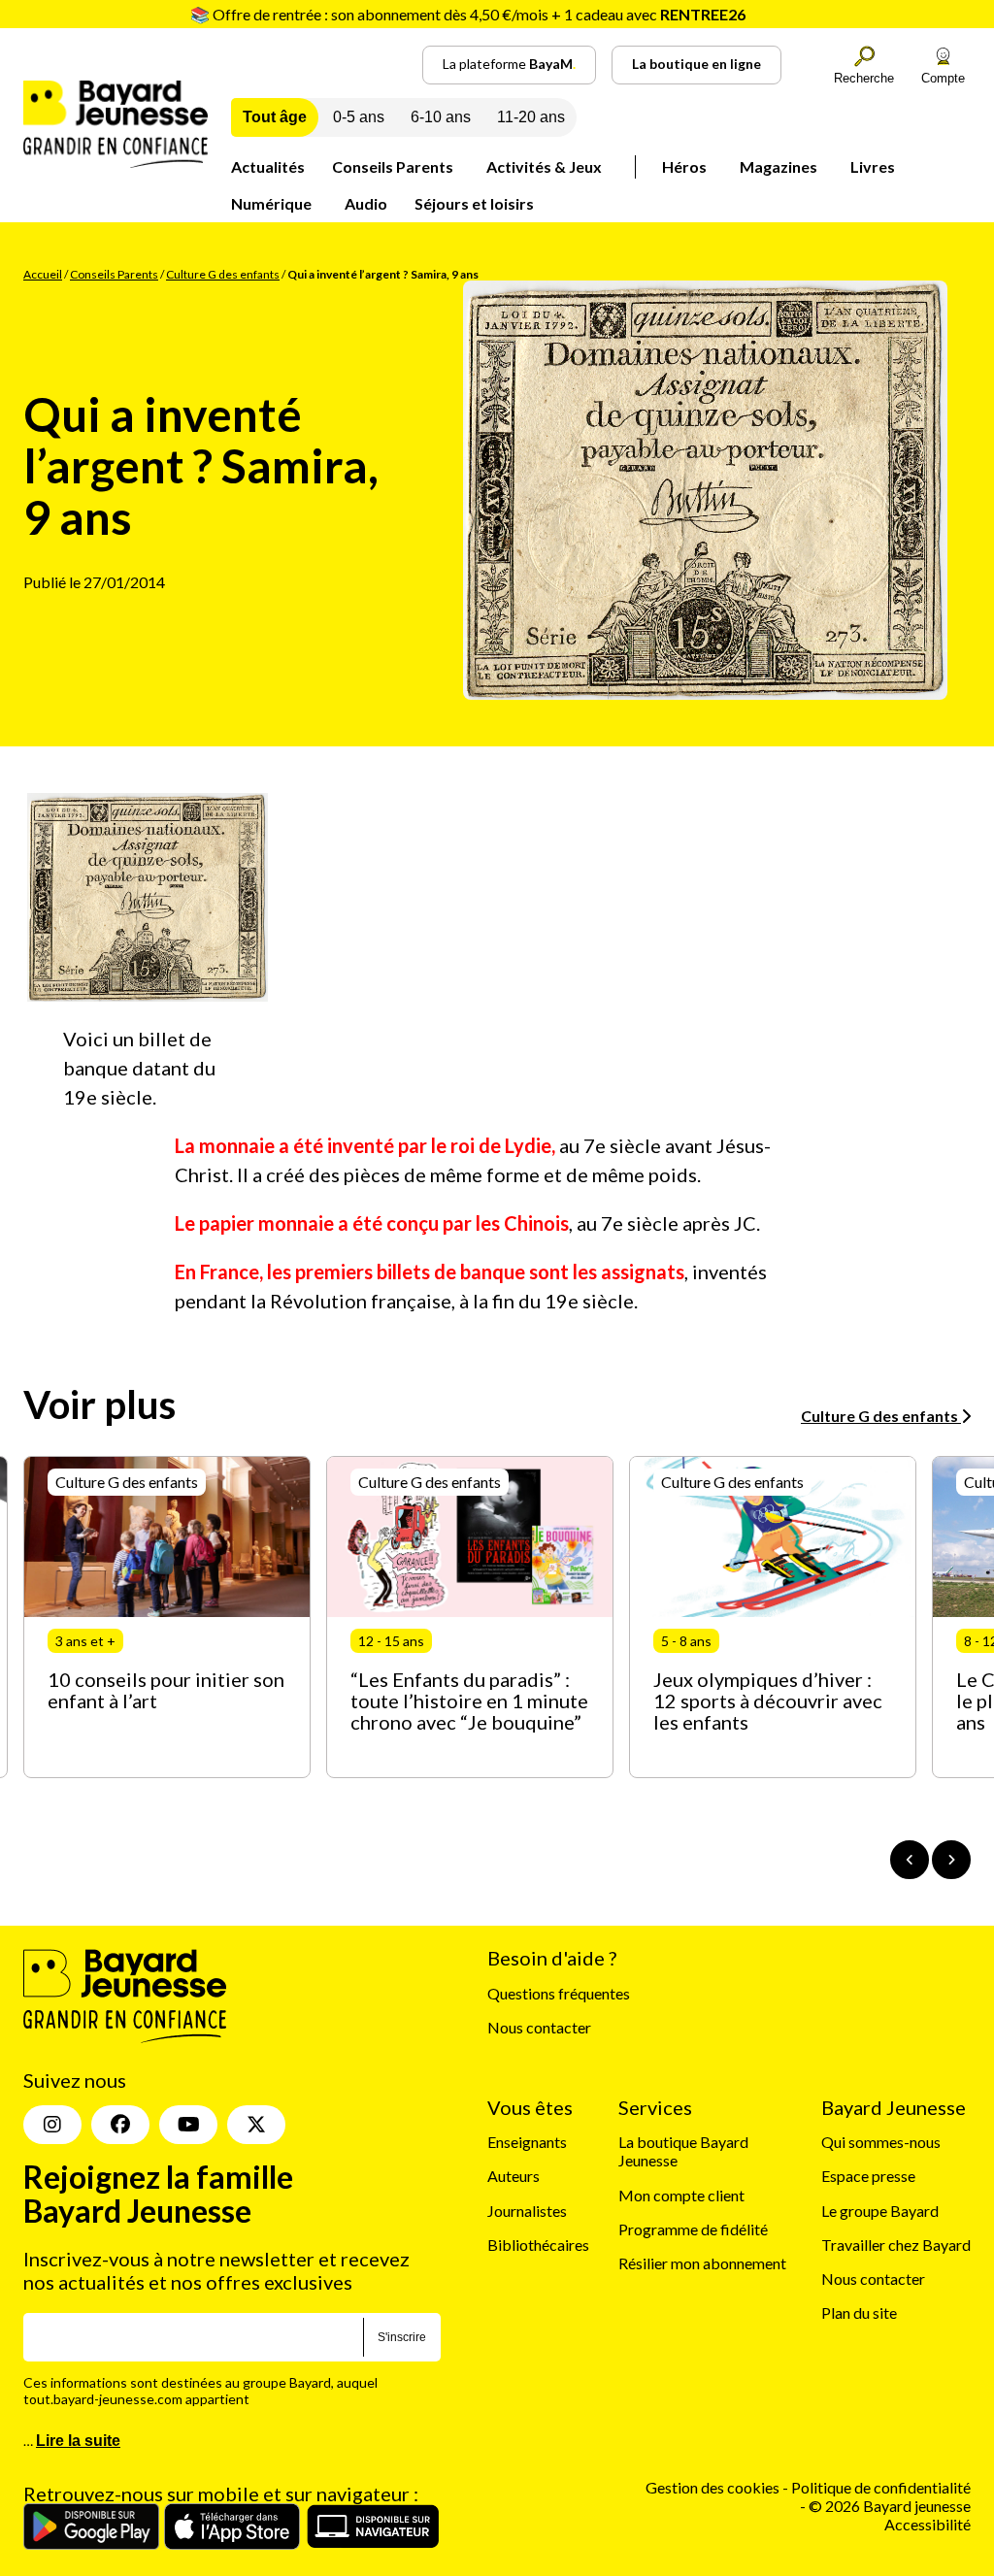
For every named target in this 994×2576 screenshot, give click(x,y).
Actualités (268, 166)
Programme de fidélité (693, 2229)
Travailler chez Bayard (896, 2245)
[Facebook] (120, 2125)
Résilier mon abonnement (702, 2263)
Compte (943, 78)
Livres (873, 166)
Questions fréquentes (559, 1993)
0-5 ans (359, 117)
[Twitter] (256, 2125)
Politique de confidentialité (881, 2487)
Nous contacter (539, 2027)
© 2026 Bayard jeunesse (890, 2506)
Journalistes (527, 2211)
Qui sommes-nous (881, 2142)
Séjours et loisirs (474, 203)
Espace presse (868, 2176)
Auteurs (514, 2176)
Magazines (779, 166)
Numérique (271, 203)
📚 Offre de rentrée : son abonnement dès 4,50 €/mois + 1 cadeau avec (468, 14)
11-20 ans (531, 117)
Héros (684, 166)
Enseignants (527, 2142)
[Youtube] (188, 2125)
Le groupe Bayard (880, 2211)
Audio (366, 203)
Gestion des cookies (712, 2487)
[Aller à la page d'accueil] (116, 162)
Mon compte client (681, 2195)
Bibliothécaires (538, 2245)
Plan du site (859, 2312)
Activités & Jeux (544, 166)
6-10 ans (441, 117)
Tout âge (275, 117)
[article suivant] (951, 1860)
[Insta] (52, 2125)
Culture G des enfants (223, 274)
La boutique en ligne (696, 64)
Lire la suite (78, 2441)
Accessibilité (928, 2524)
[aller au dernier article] (910, 1860)
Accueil (43, 274)
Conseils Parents (393, 166)
